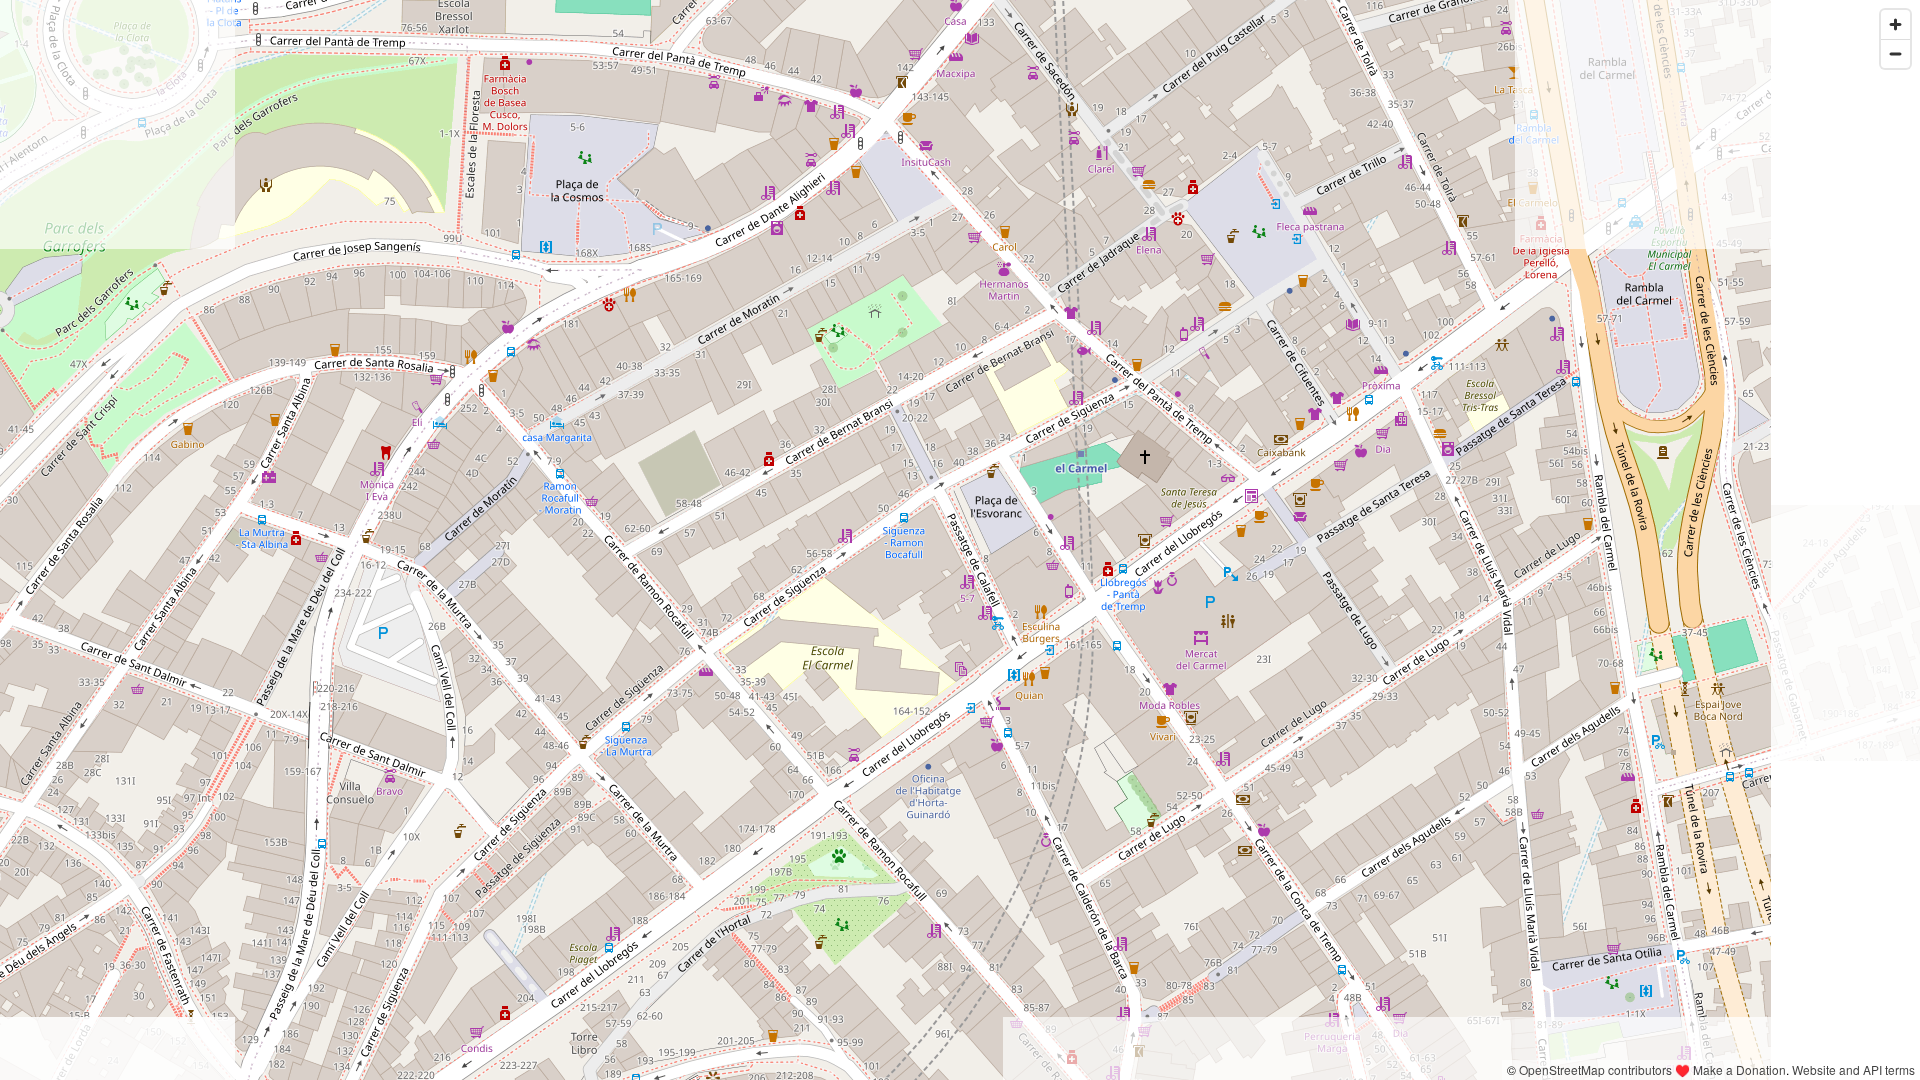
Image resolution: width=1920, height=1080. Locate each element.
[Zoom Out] (1895, 53)
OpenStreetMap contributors (1595, 1069)
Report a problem (1450, 1069)
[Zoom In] (1895, 24)
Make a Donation (1739, 1069)
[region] (960, 540)
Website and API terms (1853, 1069)
